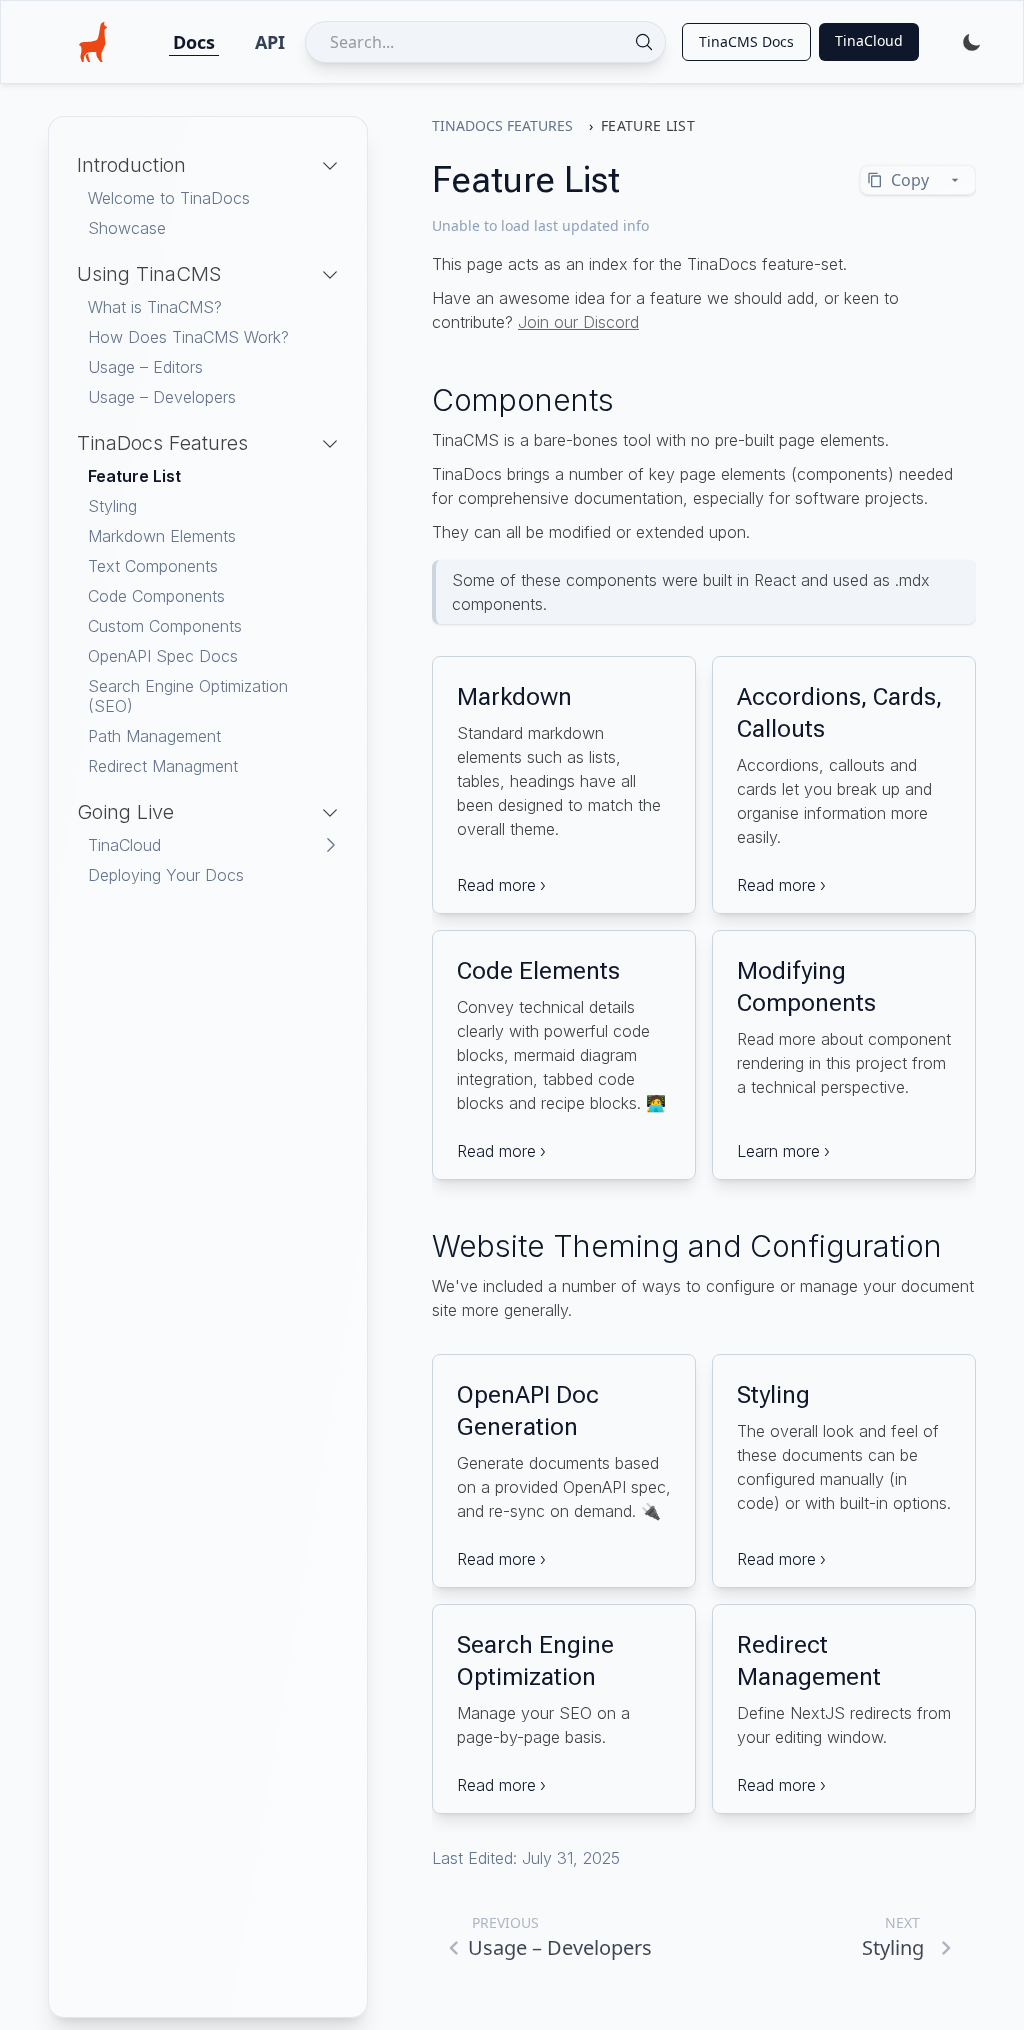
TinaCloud (869, 40)
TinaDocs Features (502, 125)
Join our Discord (578, 322)
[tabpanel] (208, 527)
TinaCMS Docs (746, 41)
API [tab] (270, 42)
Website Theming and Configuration (687, 1246)
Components (523, 400)
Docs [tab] (194, 42)
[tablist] (229, 42)
